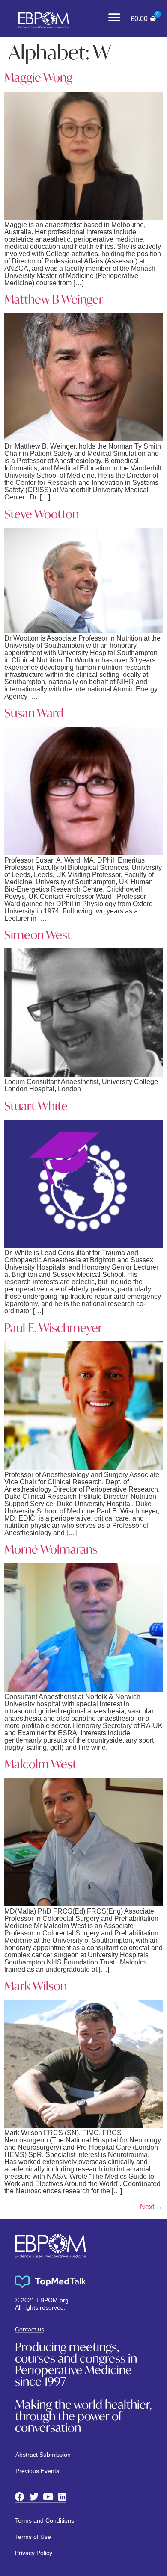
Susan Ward (34, 713)
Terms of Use (33, 2537)
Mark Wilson (36, 1986)
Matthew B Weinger (54, 299)
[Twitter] (34, 2497)
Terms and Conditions (45, 2520)
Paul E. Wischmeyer (53, 1328)
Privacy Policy (34, 2553)
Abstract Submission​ (43, 2455)
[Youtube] (48, 2497)
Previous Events (37, 2471)
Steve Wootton (42, 514)
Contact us (30, 2329)
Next (151, 2207)
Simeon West (38, 935)
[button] (115, 17)
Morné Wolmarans (51, 1549)
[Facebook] (20, 2497)
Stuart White (36, 1106)
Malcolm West (40, 1764)
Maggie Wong (38, 77)
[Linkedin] (62, 2497)
